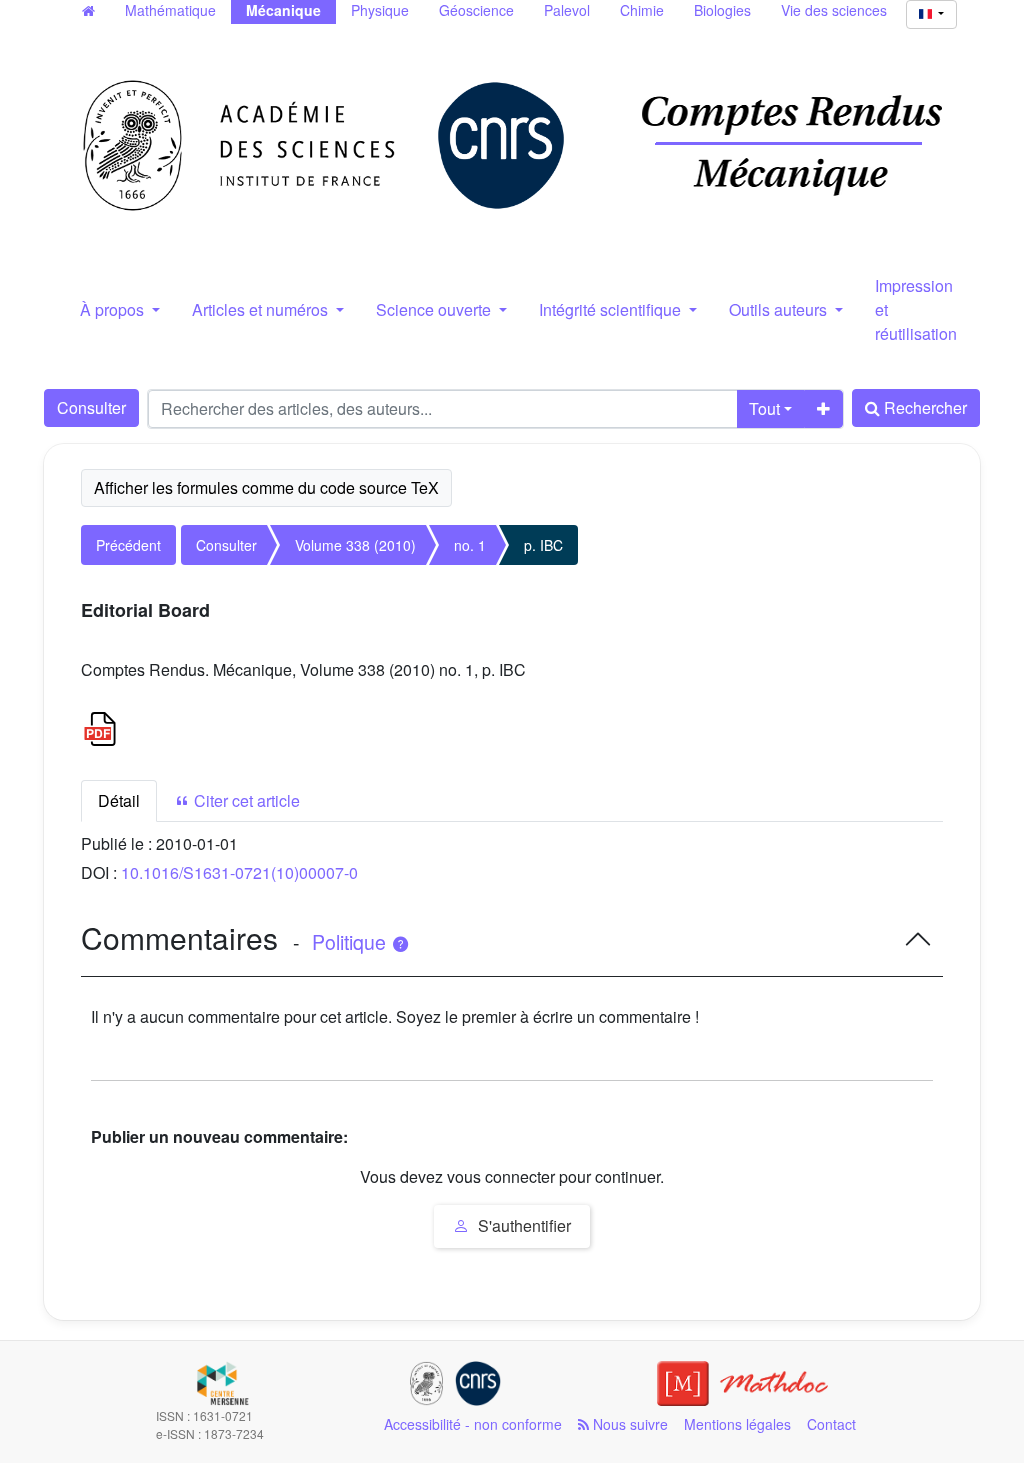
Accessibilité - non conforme (473, 1424)
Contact (831, 1424)
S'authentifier (522, 1225)
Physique (380, 10)
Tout (764, 408)
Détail (119, 800)
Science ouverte (435, 309)
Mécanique (283, 10)
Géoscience (476, 10)
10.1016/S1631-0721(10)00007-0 (239, 872)
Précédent (128, 545)
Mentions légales (737, 1424)
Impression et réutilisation (916, 309)
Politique (351, 942)
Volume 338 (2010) (355, 545)
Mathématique (170, 10)
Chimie (642, 10)
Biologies (722, 10)
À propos (114, 309)
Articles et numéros (262, 309)
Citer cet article (245, 800)
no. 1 (470, 545)
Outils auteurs (780, 309)
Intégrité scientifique (612, 309)
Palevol (567, 10)
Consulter (91, 407)
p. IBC (543, 545)
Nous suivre (628, 1424)
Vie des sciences (834, 10)
